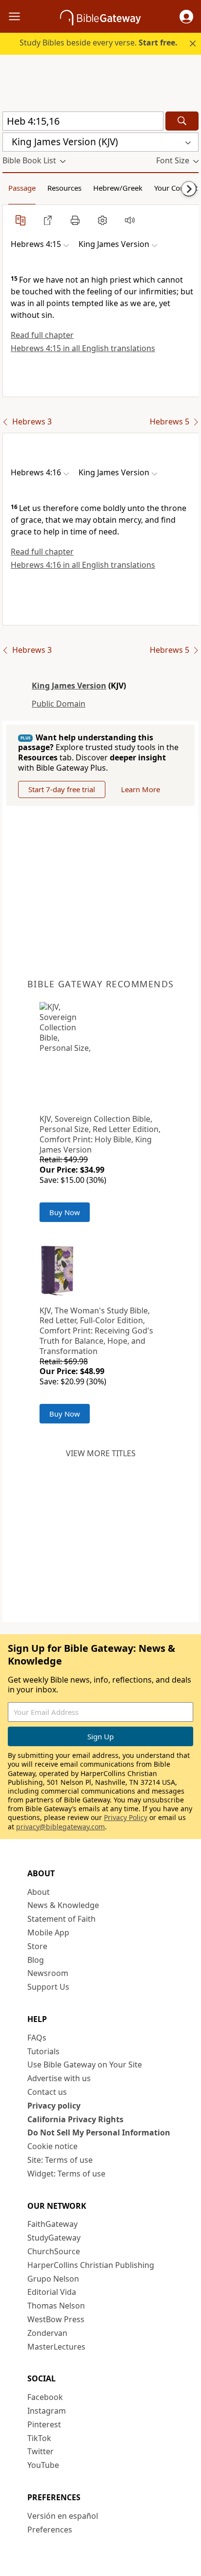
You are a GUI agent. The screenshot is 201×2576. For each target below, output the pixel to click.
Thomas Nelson (56, 2306)
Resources (64, 188)
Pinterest (44, 2424)
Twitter (40, 2451)
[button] (186, 17)
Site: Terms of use (60, 2160)
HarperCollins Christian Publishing (91, 2265)
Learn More (141, 789)
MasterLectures (56, 2347)
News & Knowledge (63, 1905)
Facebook (45, 2397)
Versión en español (63, 2516)
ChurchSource (54, 2251)
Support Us (48, 1987)
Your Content (176, 188)
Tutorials (43, 2051)
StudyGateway (54, 2238)
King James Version (69, 686)
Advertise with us (59, 2078)
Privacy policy (54, 2106)
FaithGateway (52, 2224)
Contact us (47, 2092)
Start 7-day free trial (62, 789)
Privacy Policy (126, 1817)
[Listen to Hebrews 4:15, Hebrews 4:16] (130, 220)
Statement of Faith (61, 1919)
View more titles (101, 1453)
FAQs (37, 2038)
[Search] (182, 121)
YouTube (43, 2465)
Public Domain (59, 704)
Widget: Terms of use (66, 2174)
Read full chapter (42, 335)
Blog (36, 1960)
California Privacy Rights (75, 2119)
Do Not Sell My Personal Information (99, 2132)
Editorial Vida (52, 2292)
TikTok (39, 2438)
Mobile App (48, 1932)
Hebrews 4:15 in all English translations (83, 348)
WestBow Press (56, 2319)
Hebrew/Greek (118, 188)
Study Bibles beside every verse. (99, 43)
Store (37, 1946)
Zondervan (47, 2333)
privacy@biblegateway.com (60, 1827)
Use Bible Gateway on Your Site (85, 2065)
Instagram (47, 2411)
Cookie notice (52, 2146)
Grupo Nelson (53, 2279)
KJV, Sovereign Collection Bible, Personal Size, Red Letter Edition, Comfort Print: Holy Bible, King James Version (100, 1134)
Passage (22, 188)
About (39, 1892)
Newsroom (48, 1973)
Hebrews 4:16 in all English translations (83, 565)
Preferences (50, 2530)
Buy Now (65, 1212)
